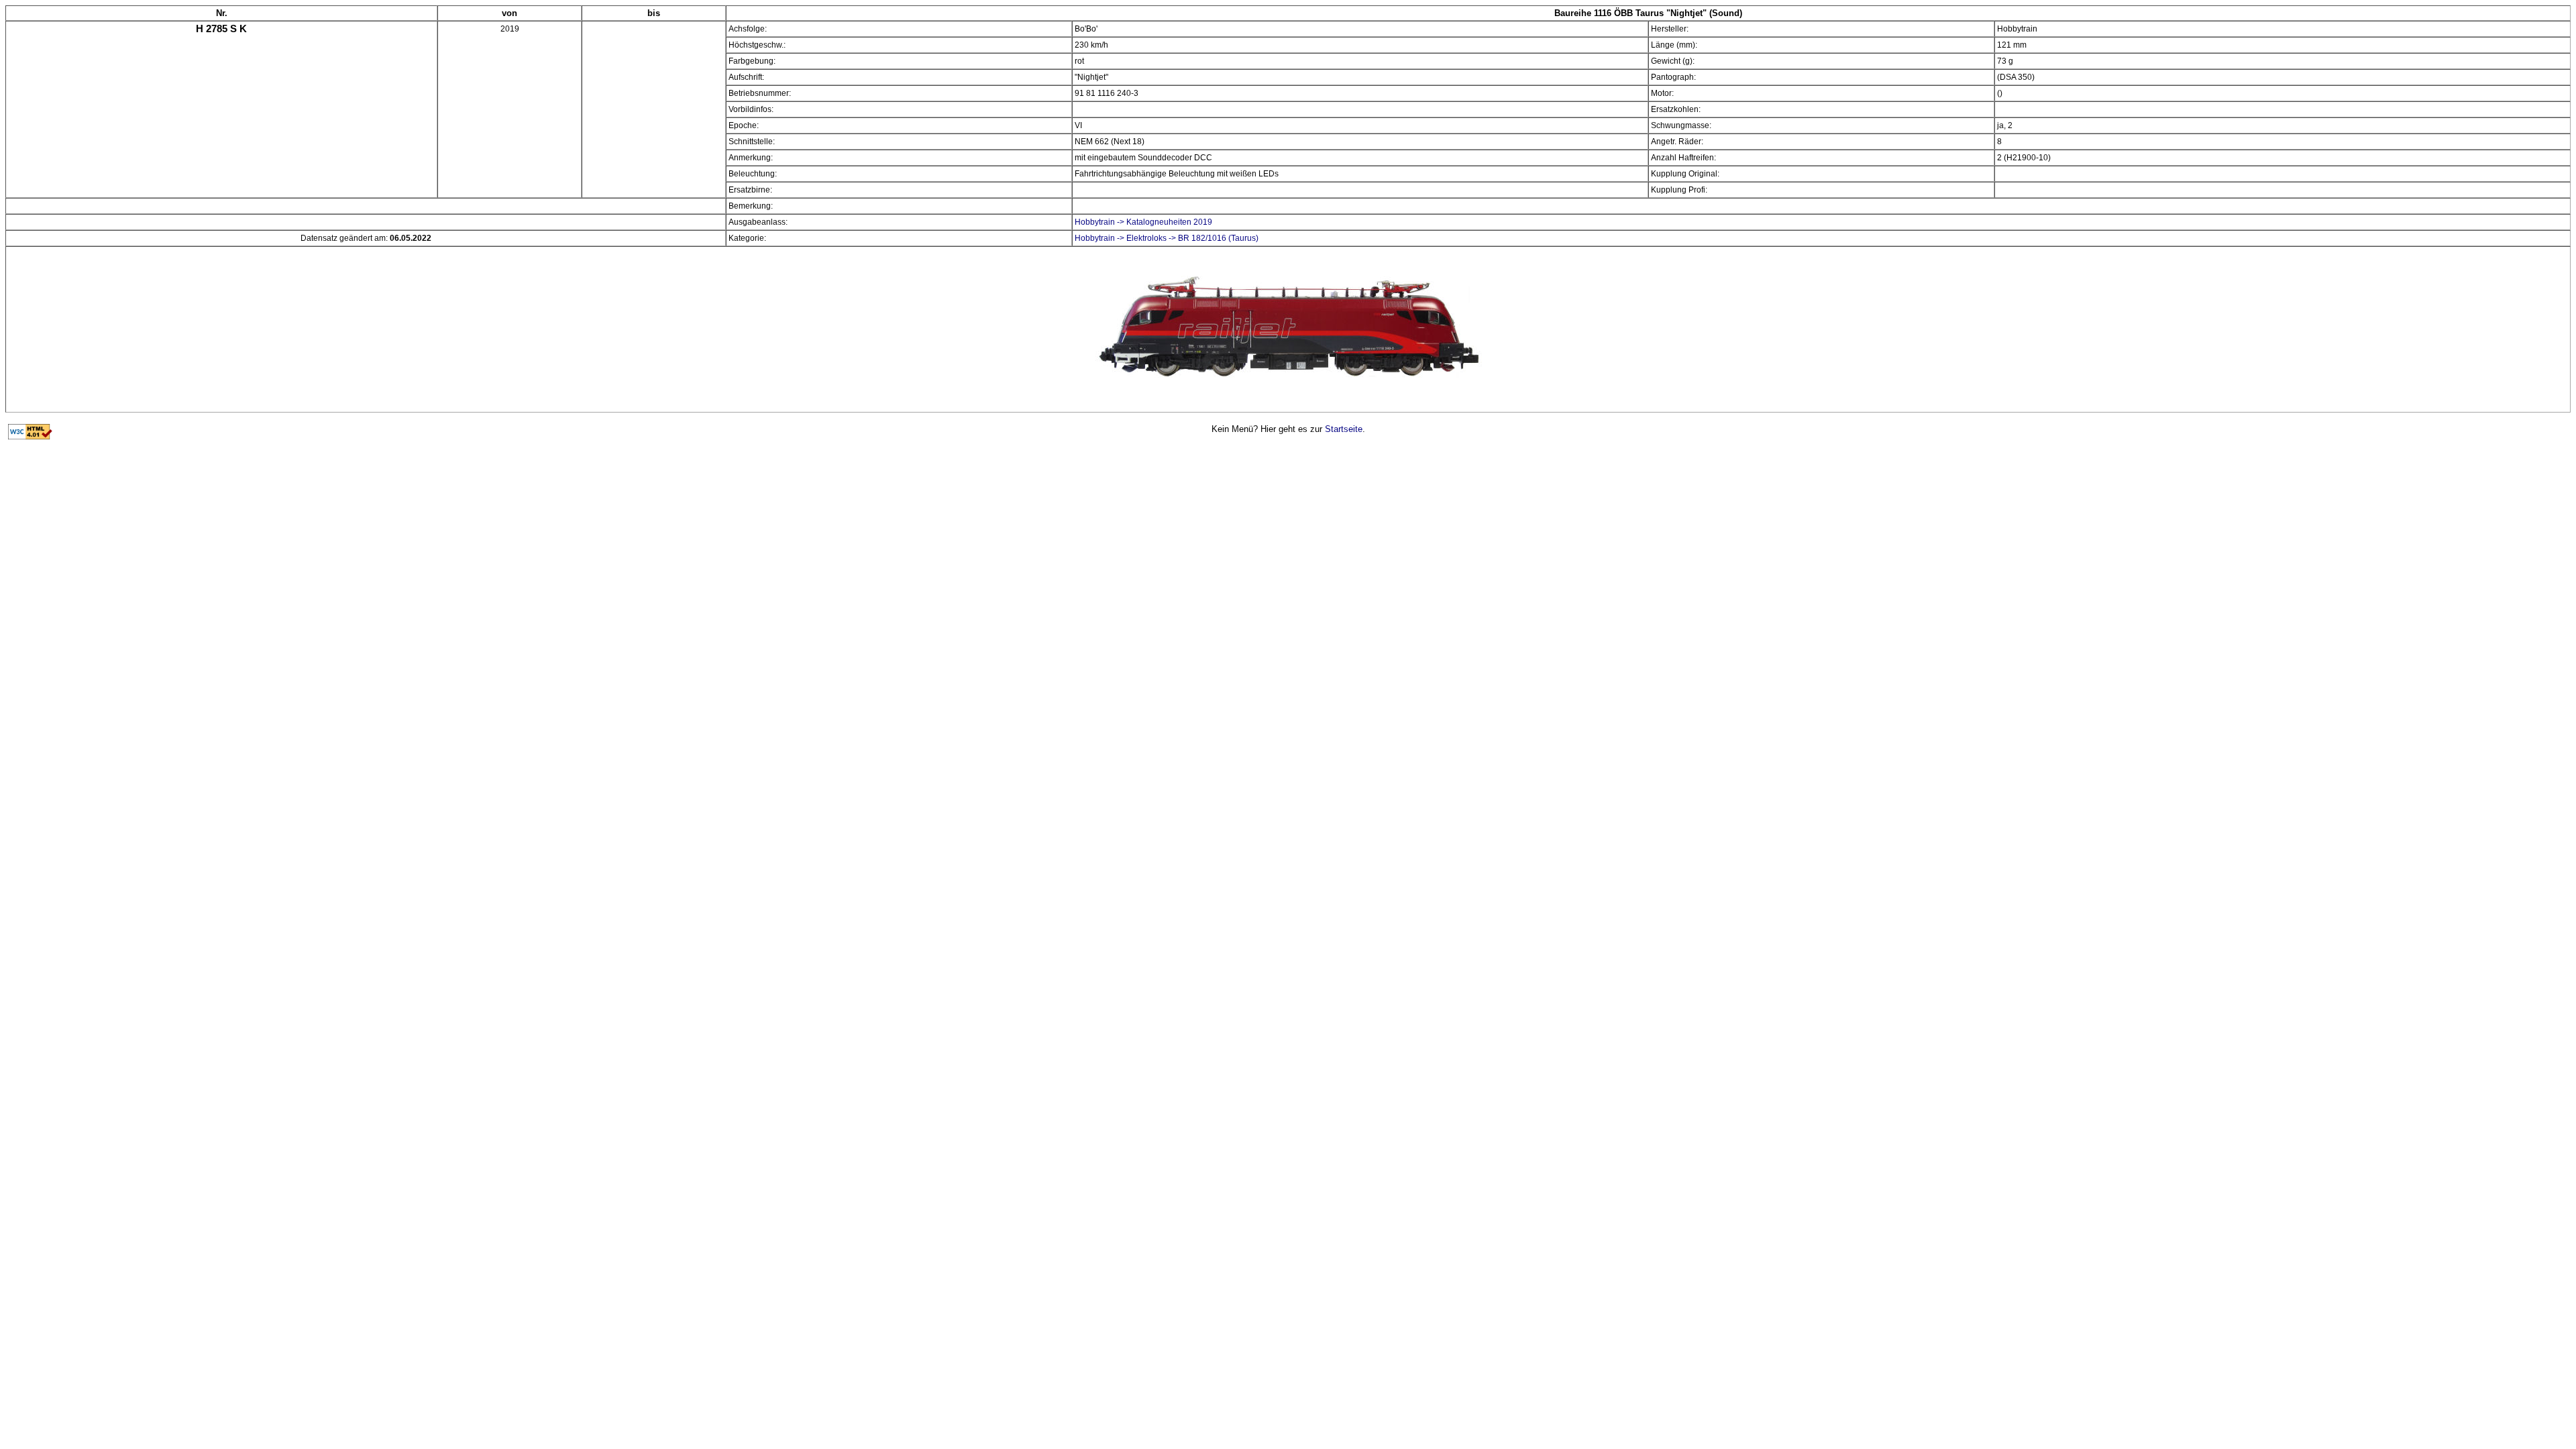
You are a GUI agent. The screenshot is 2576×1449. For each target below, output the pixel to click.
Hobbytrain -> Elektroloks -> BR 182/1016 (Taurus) (1167, 238)
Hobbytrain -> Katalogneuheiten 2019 (1143, 222)
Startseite (1344, 429)
